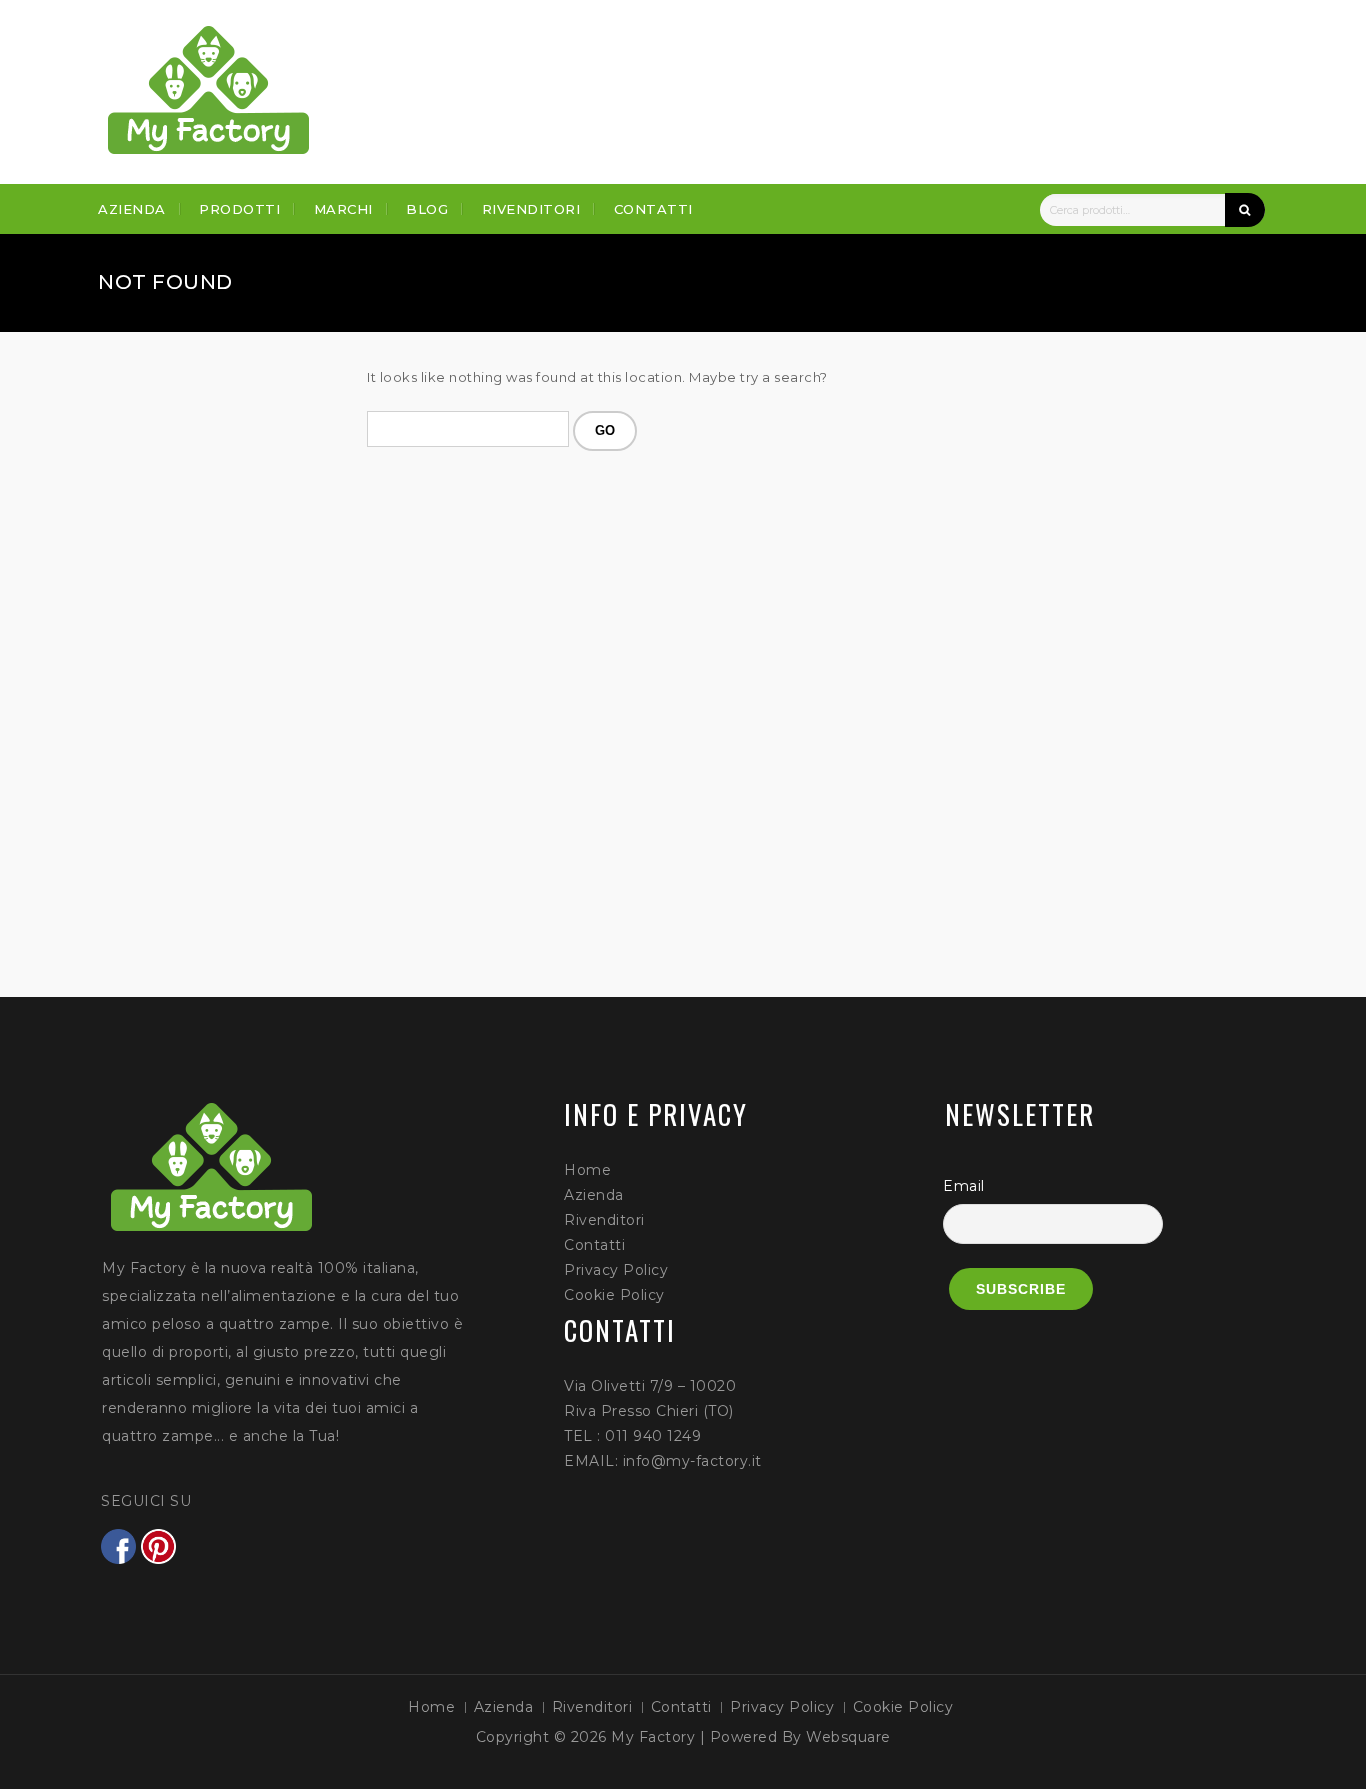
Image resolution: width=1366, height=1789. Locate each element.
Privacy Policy (616, 1270)
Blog (427, 209)
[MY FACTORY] (209, 90)
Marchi (343, 209)
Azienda (132, 209)
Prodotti (239, 209)
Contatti (653, 209)
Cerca (1245, 210)
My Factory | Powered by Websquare (751, 1737)
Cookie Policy (614, 1295)
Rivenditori (531, 209)
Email (964, 1186)
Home (587, 1170)
